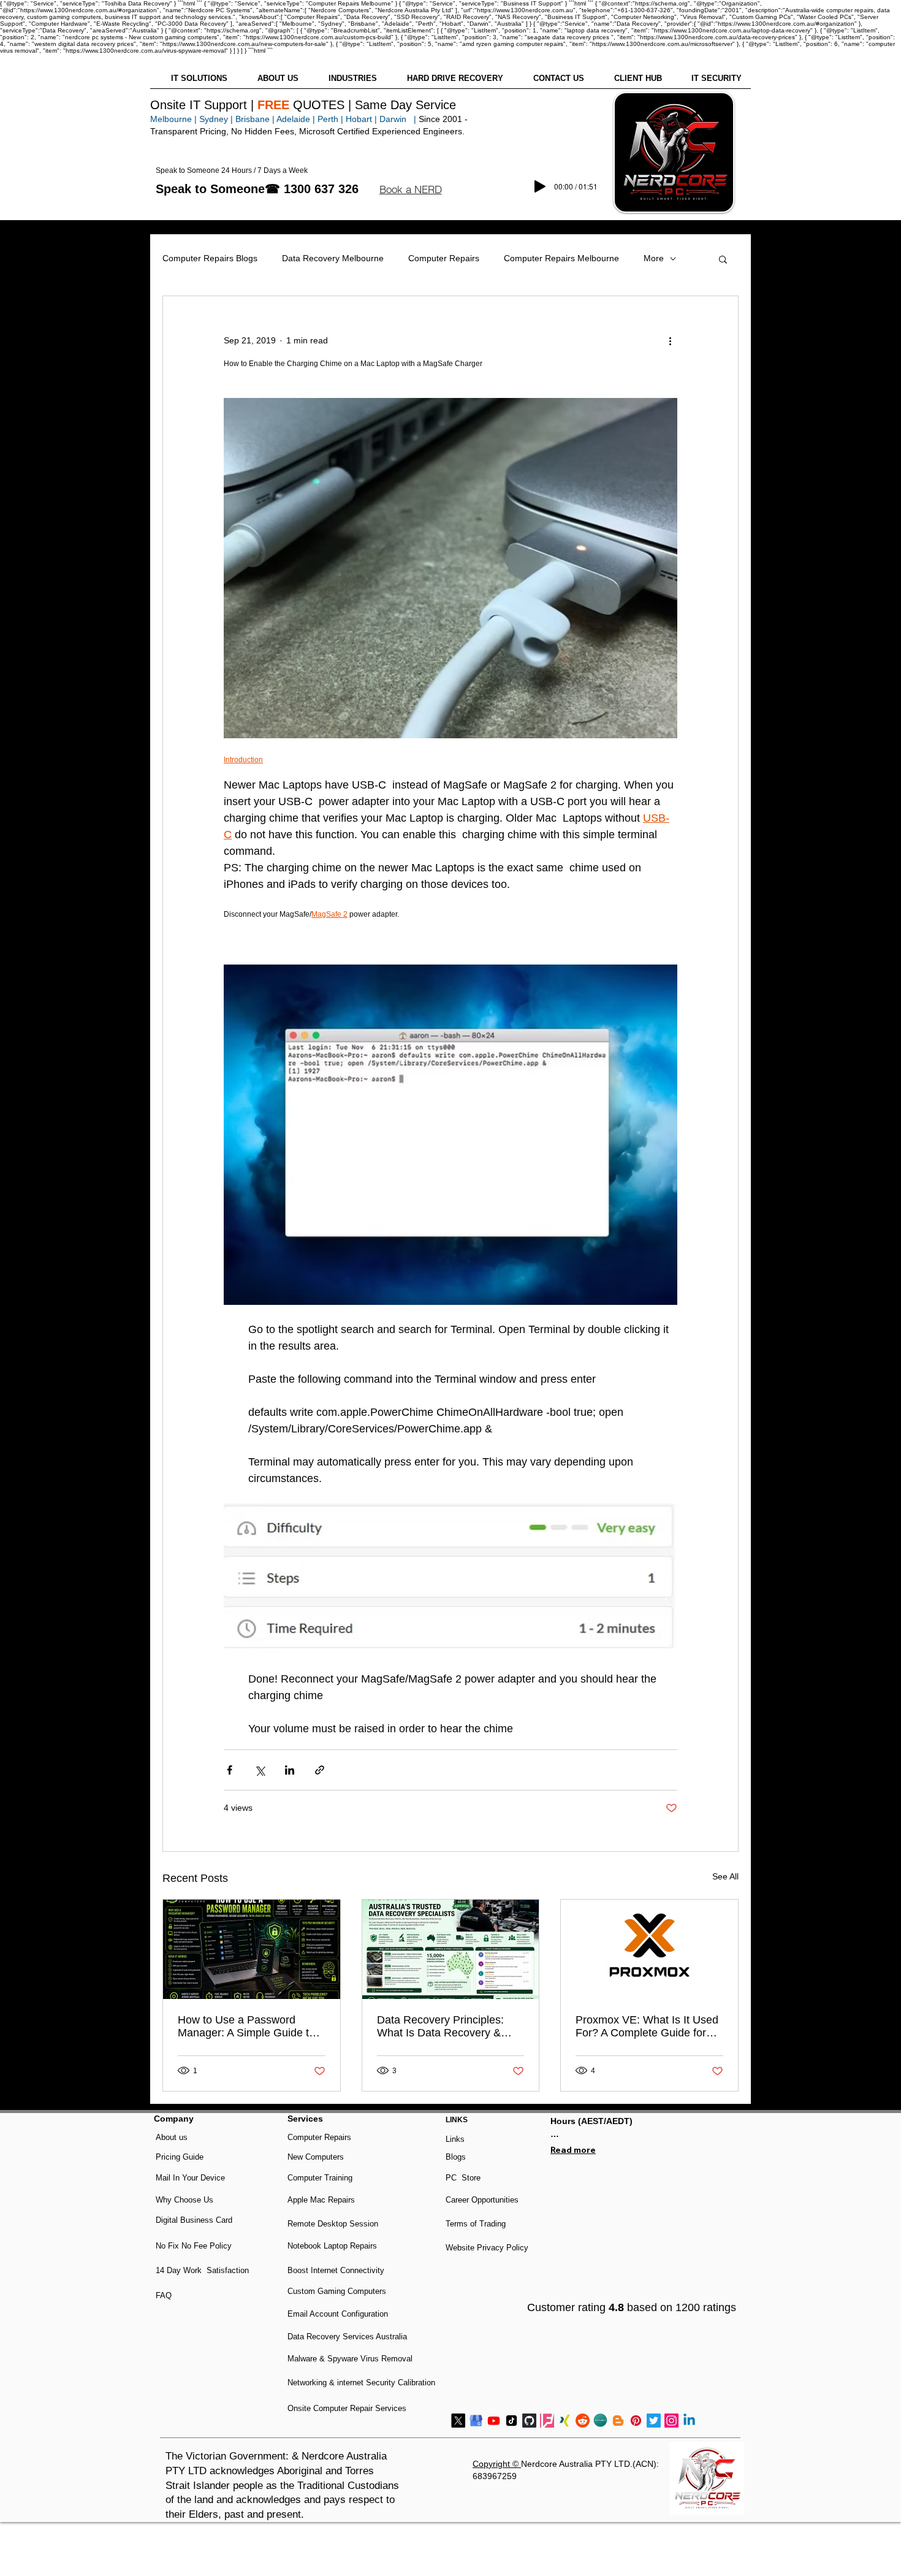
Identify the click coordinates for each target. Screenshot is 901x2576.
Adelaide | (296, 119)
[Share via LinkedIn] (290, 1770)
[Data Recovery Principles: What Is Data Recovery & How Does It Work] (451, 1949)
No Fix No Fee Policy (194, 2246)
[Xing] (565, 2421)
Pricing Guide (180, 2157)
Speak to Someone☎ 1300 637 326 (257, 189)
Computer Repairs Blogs (210, 258)
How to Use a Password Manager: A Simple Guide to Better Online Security (246, 2027)
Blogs (456, 2157)
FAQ (164, 2295)
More (654, 258)
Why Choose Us (184, 2200)
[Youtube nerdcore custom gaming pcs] (494, 2421)
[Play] (540, 186)
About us (172, 2137)
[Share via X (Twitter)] (260, 1770)
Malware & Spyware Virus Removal (350, 2359)
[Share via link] (320, 1770)
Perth (328, 119)
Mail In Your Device (192, 2178)
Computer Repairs (444, 258)
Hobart (359, 119)
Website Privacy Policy (487, 2248)
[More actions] (670, 340)
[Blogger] (618, 2421)
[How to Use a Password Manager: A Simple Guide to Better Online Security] (252, 1949)
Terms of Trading (476, 2224)
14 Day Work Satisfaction (202, 2270)
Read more (573, 2150)
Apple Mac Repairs (321, 2200)
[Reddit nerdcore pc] (583, 2421)
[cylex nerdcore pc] (600, 2421)
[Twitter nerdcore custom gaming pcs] (654, 2421)
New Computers (316, 2157)
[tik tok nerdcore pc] (511, 2421)
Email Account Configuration (338, 2314)
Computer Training (320, 2178)
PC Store (463, 2178)
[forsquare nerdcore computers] (547, 2421)
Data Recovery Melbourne (333, 258)
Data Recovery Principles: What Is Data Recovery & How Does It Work (440, 2027)
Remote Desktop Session (333, 2224)
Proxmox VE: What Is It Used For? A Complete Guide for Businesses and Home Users (647, 2027)
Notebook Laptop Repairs (333, 2246)
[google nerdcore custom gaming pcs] (476, 2421)
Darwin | (399, 119)
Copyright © (497, 2464)
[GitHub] (529, 2421)
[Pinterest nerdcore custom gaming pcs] (636, 2421)
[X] (458, 2421)
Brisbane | (255, 119)
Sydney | (215, 119)
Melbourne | (173, 119)
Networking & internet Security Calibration (361, 2383)
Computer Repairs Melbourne (561, 258)
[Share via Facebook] (230, 1770)
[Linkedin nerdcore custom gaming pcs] (689, 2421)
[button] (410, 189)
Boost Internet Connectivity (336, 2270)
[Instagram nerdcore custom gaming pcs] (671, 2421)
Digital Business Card (194, 2220)
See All (725, 1876)
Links (455, 2139)
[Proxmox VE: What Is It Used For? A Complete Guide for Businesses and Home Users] (649, 1949)
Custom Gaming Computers (337, 2291)
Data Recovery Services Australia (347, 2337)
